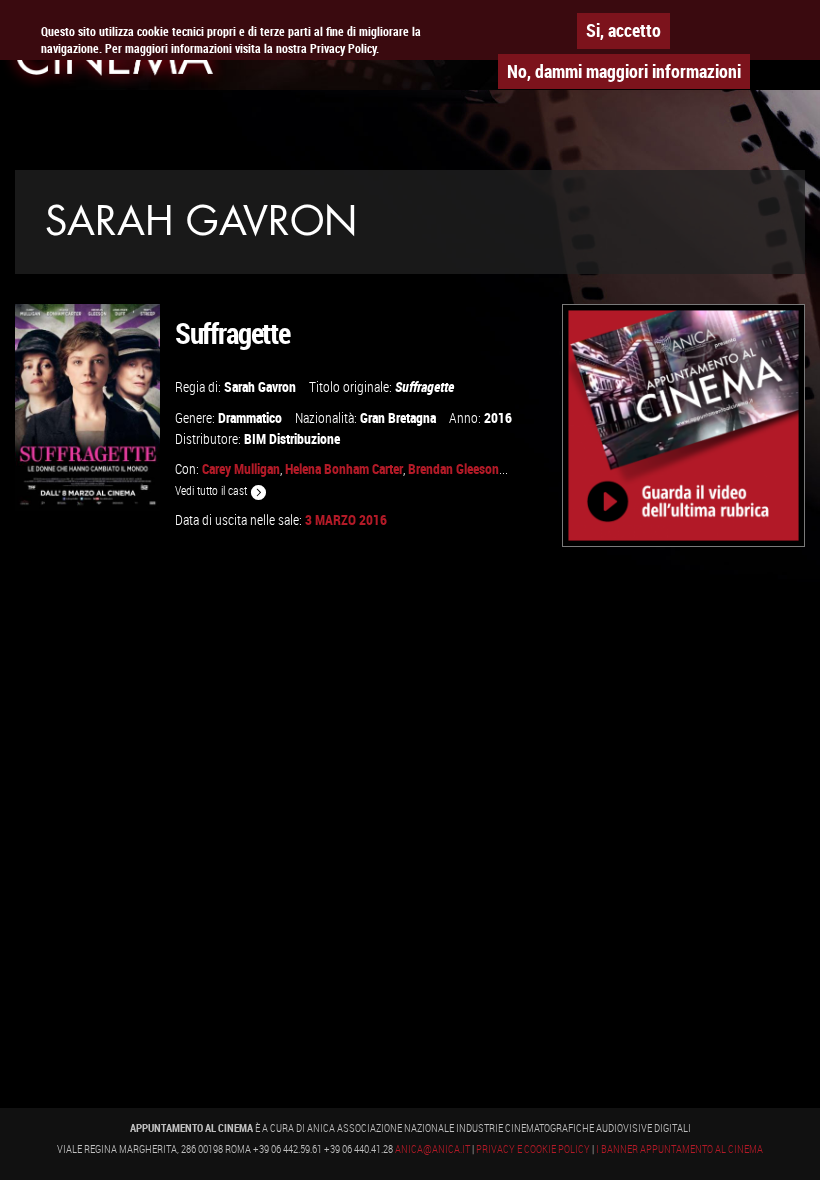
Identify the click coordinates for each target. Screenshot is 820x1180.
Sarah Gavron (260, 386)
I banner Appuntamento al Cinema (679, 1149)
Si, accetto (623, 30)
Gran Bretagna (398, 417)
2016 (498, 417)
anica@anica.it (432, 1149)
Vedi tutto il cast (212, 490)
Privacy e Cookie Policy (533, 1149)
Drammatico (250, 417)
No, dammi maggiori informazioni (624, 71)
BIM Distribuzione (292, 438)
